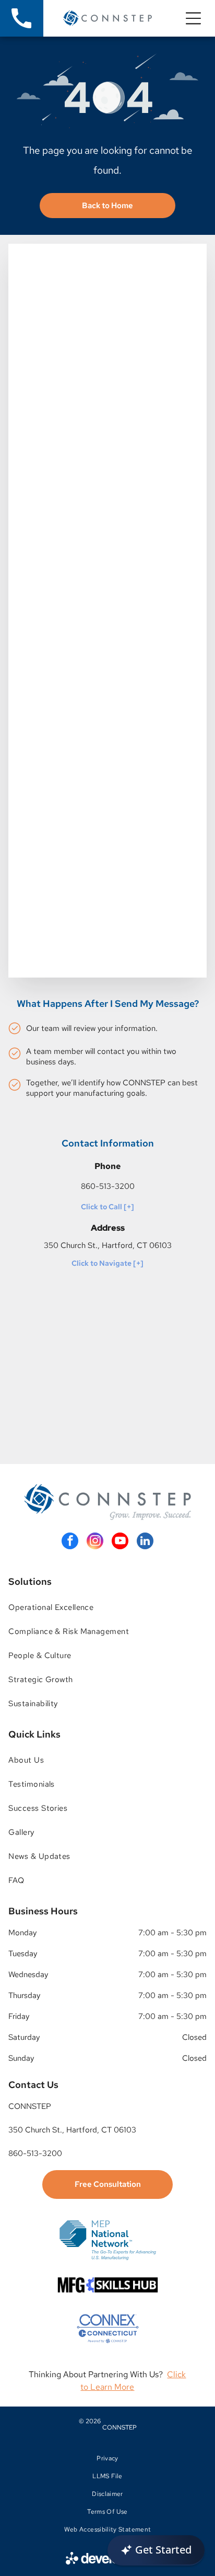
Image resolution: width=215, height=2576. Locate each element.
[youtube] (120, 1542)
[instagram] (95, 1542)
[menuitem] (107, 1607)
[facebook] (70, 1542)
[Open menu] (193, 18)
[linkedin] (145, 1542)
